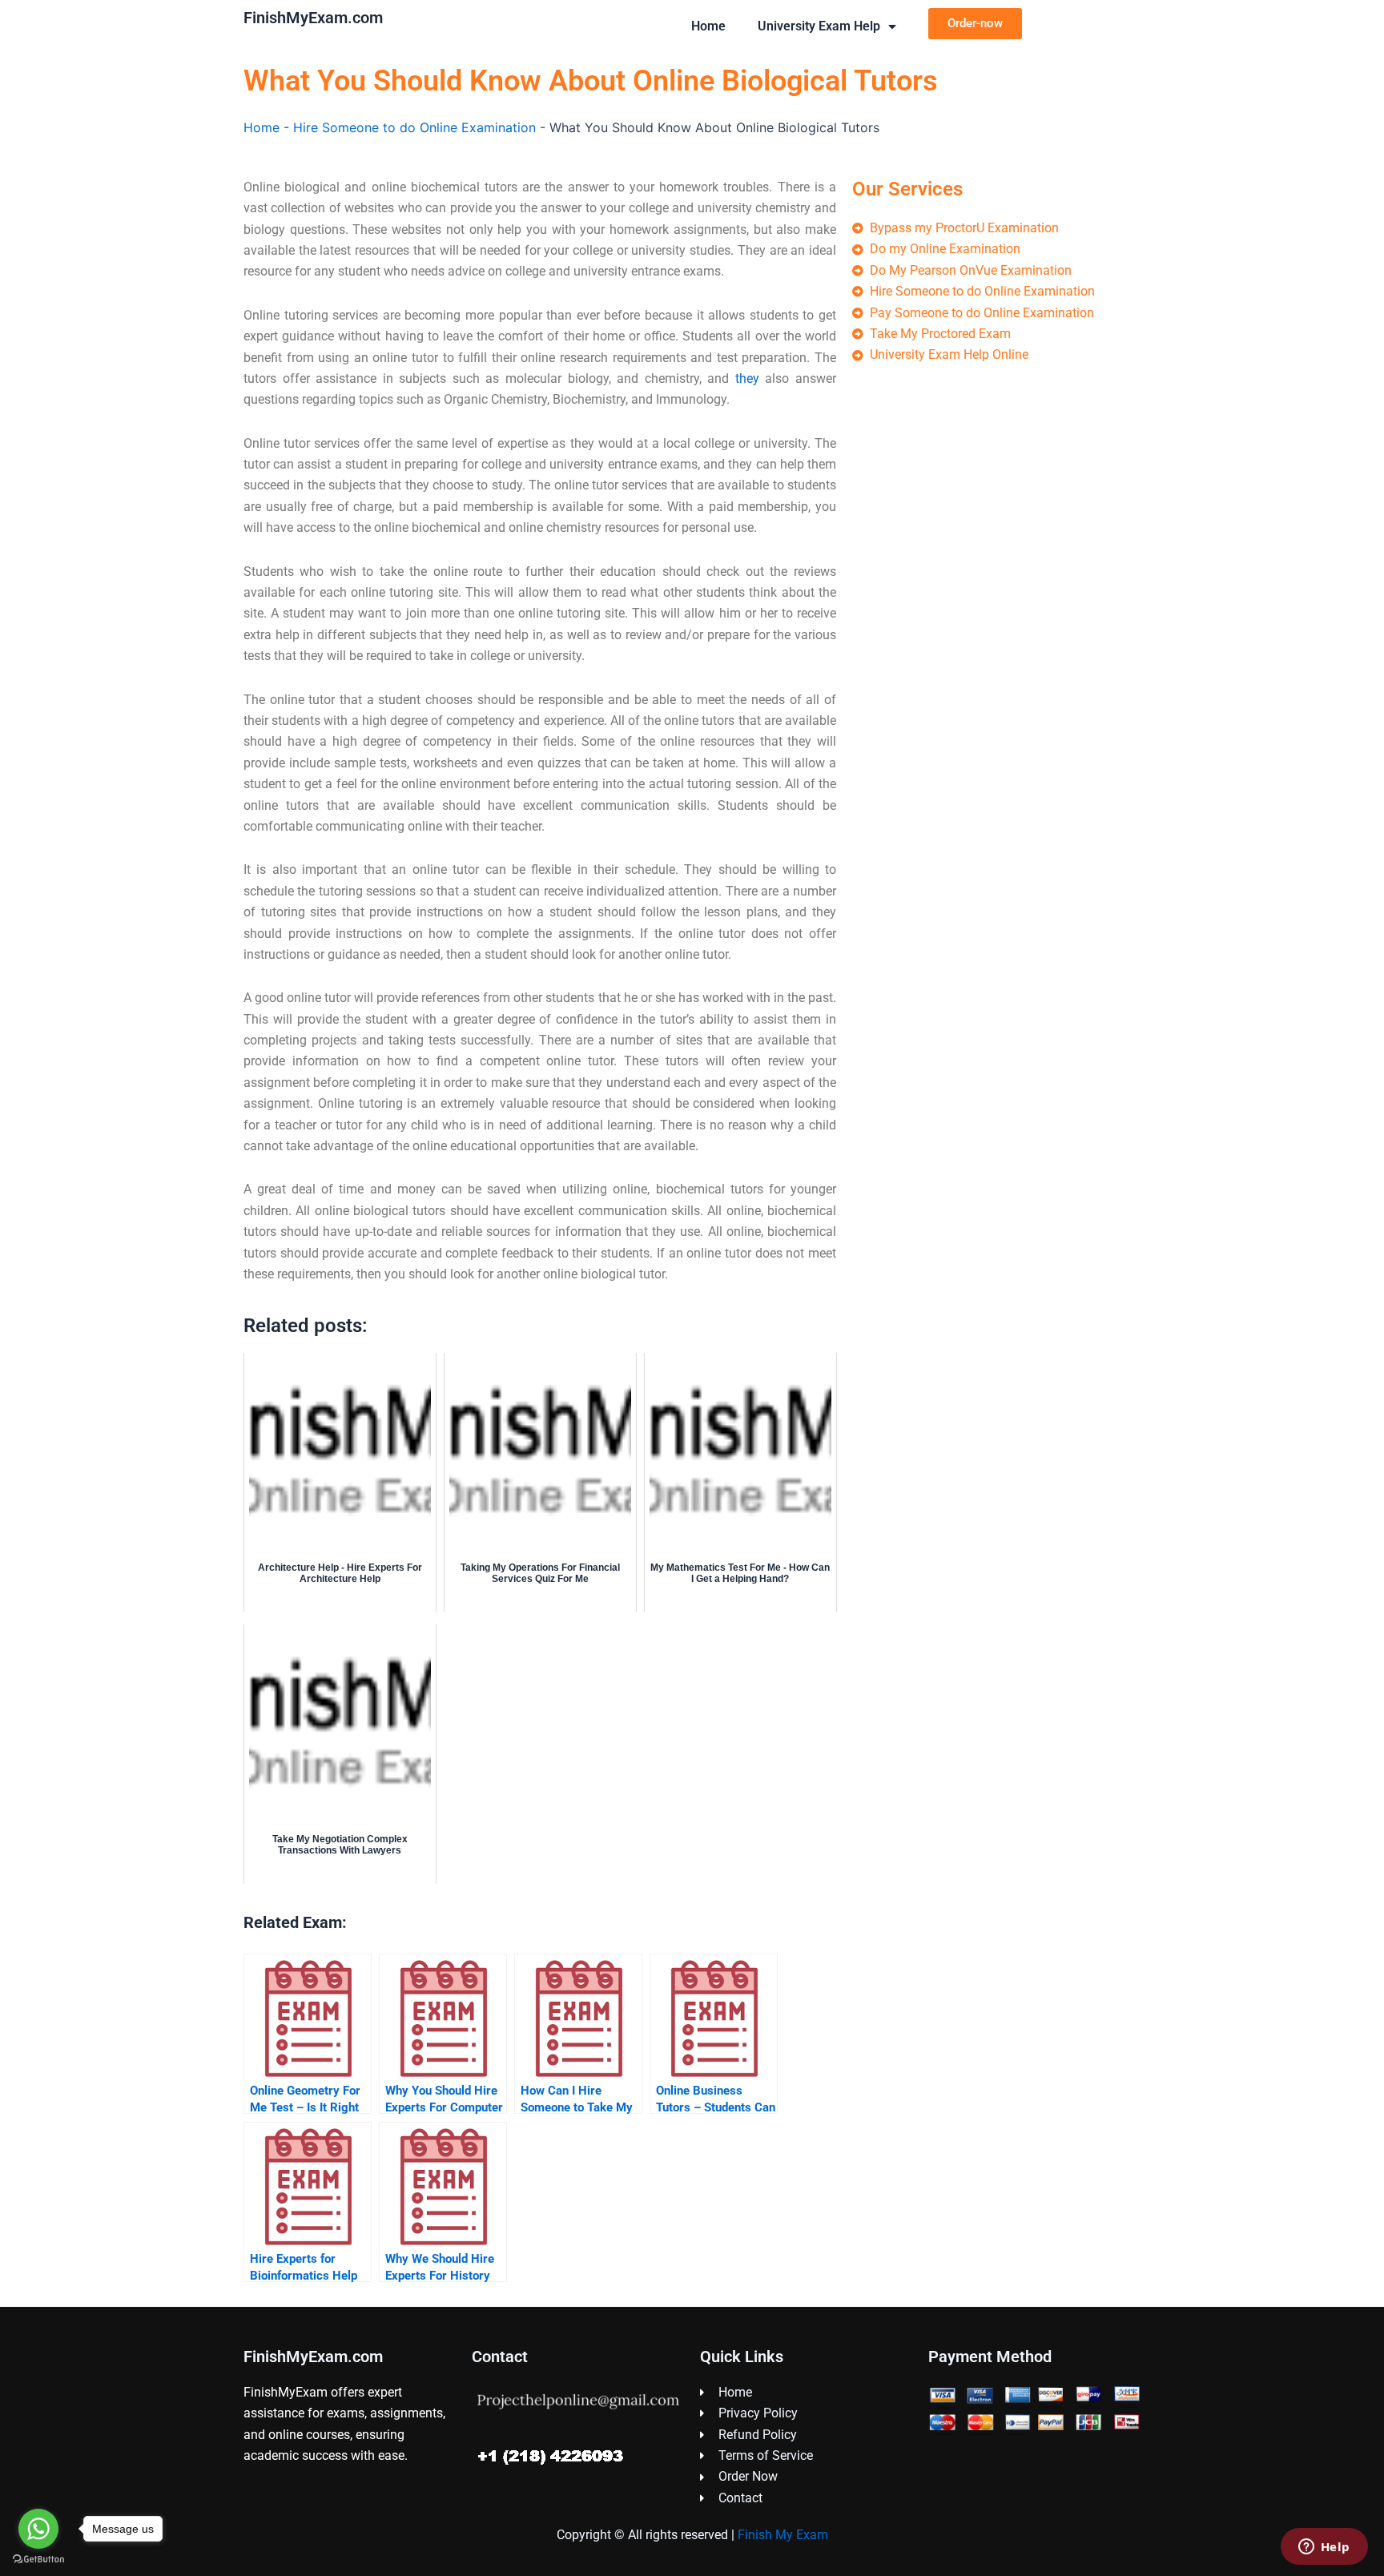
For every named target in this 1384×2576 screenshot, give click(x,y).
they (747, 378)
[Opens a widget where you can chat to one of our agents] (1324, 2548)
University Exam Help (819, 26)
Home (708, 26)
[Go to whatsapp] (38, 2529)
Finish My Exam (783, 2535)
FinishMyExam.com (313, 18)
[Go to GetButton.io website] (38, 2560)
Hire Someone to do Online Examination (414, 127)
